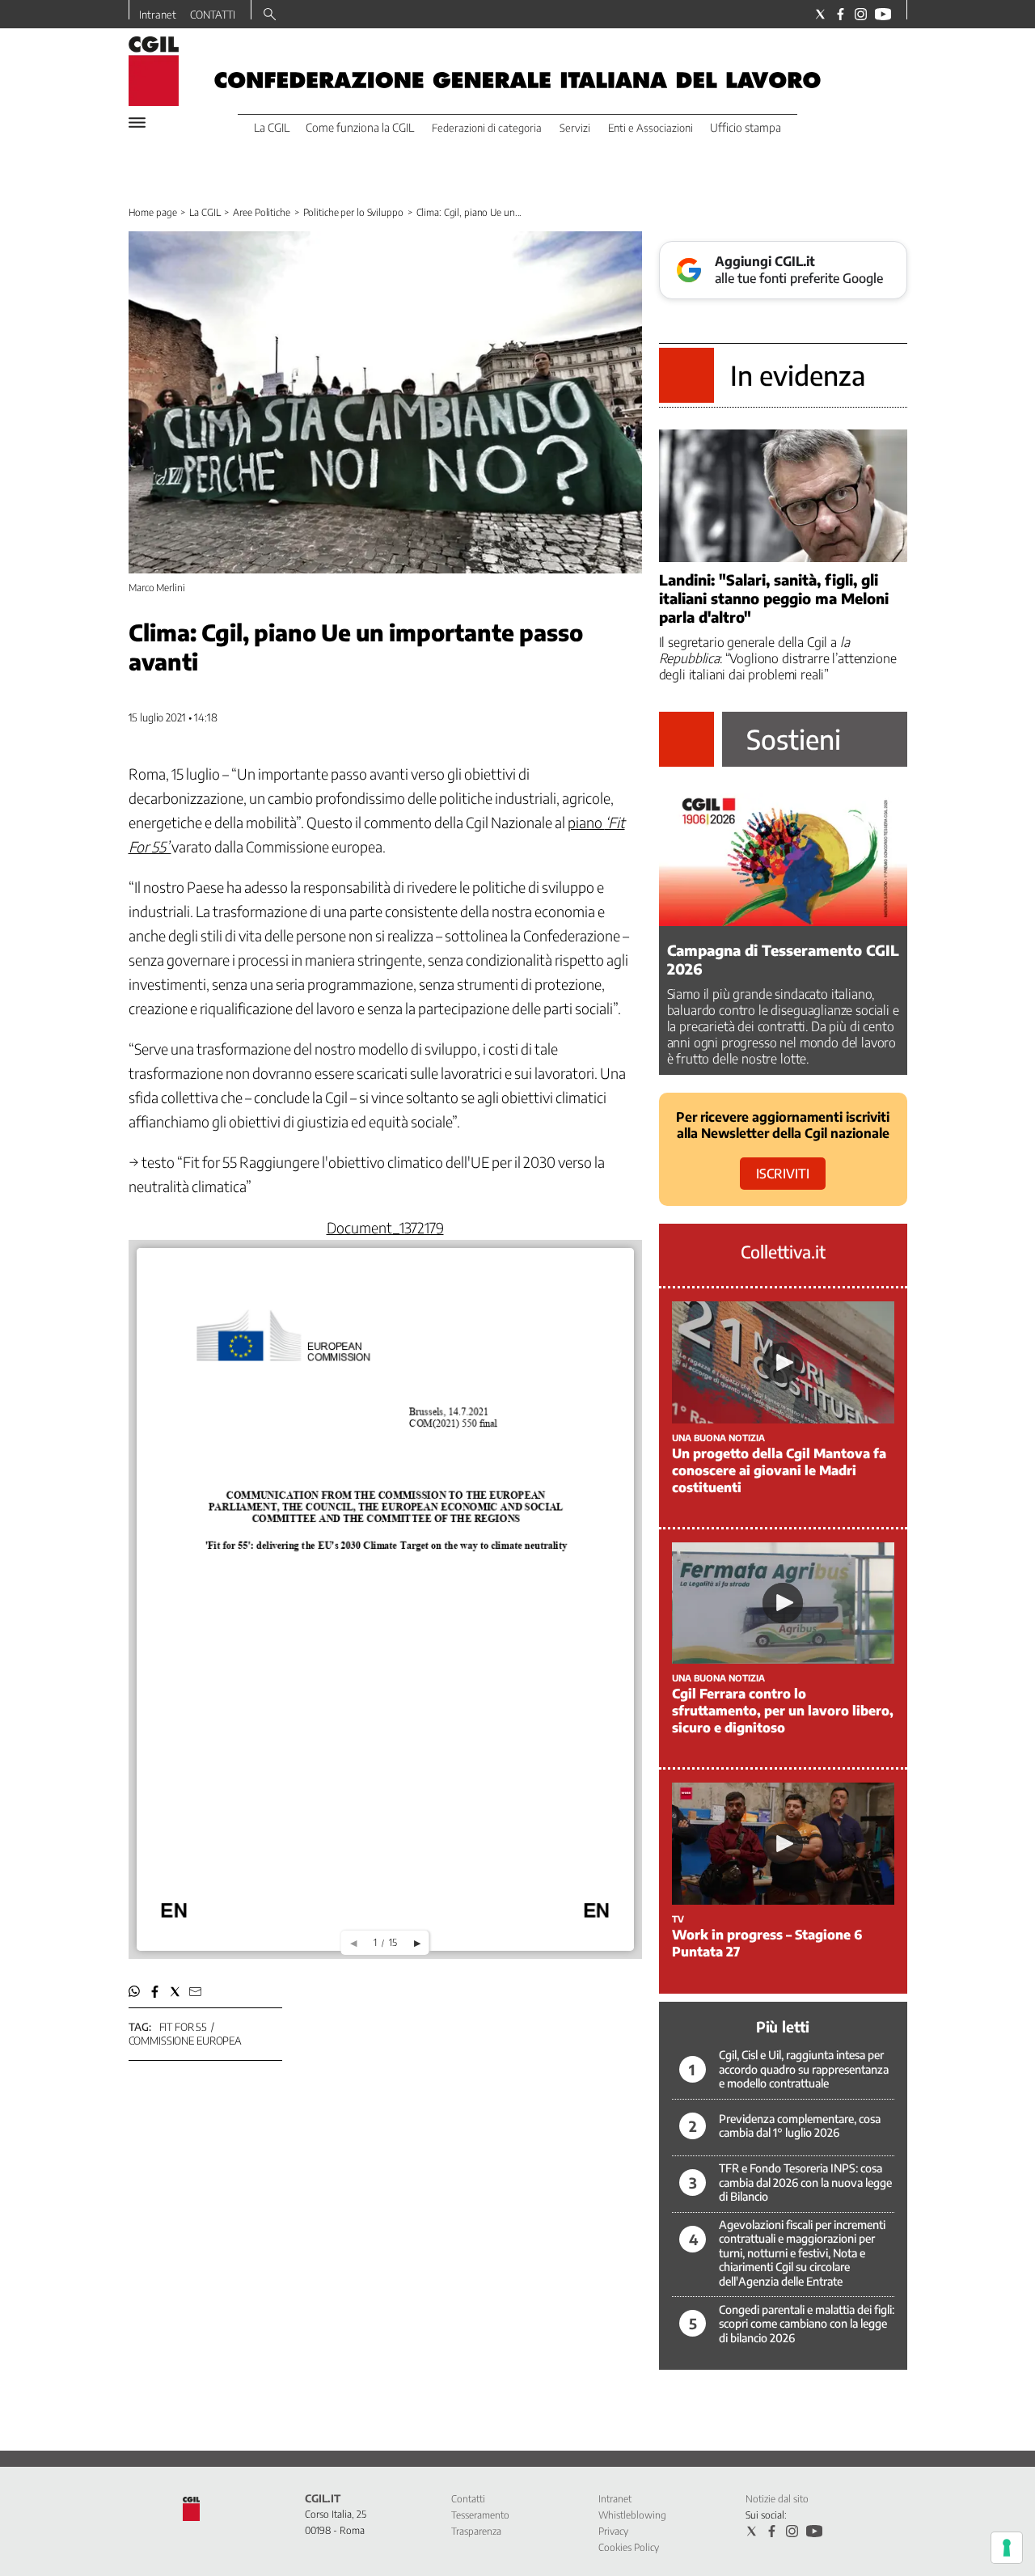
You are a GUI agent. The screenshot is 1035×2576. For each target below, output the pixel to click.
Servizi (575, 128)
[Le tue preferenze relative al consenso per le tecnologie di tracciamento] (1007, 2548)
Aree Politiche (261, 212)
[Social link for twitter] (820, 14)
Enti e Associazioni (651, 128)
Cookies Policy (629, 2547)
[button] (135, 1992)
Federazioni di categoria (487, 128)
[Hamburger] (137, 123)
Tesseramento (480, 2515)
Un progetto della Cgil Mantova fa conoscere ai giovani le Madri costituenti (779, 1470)
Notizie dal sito (777, 2499)
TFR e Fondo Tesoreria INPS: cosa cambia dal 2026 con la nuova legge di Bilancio (805, 2182)
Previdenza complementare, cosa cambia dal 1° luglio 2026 (800, 2126)
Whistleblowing (632, 2515)
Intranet (158, 15)
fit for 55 (184, 2027)
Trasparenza (476, 2531)
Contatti (468, 2499)
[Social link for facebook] (841, 14)
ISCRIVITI (783, 1174)
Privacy (613, 2531)
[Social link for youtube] (883, 14)
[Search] (270, 15)
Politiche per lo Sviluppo (353, 212)
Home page (153, 212)
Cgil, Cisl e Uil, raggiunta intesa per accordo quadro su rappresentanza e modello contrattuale (804, 2069)
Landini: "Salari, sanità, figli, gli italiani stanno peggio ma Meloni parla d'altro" (774, 598)
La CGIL (205, 212)
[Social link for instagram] (861, 14)
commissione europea (186, 2041)
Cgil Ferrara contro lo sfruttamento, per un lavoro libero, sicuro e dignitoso (783, 1711)
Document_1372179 (385, 1227)
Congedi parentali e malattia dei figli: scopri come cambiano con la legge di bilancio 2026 (807, 2324)
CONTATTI (213, 15)
